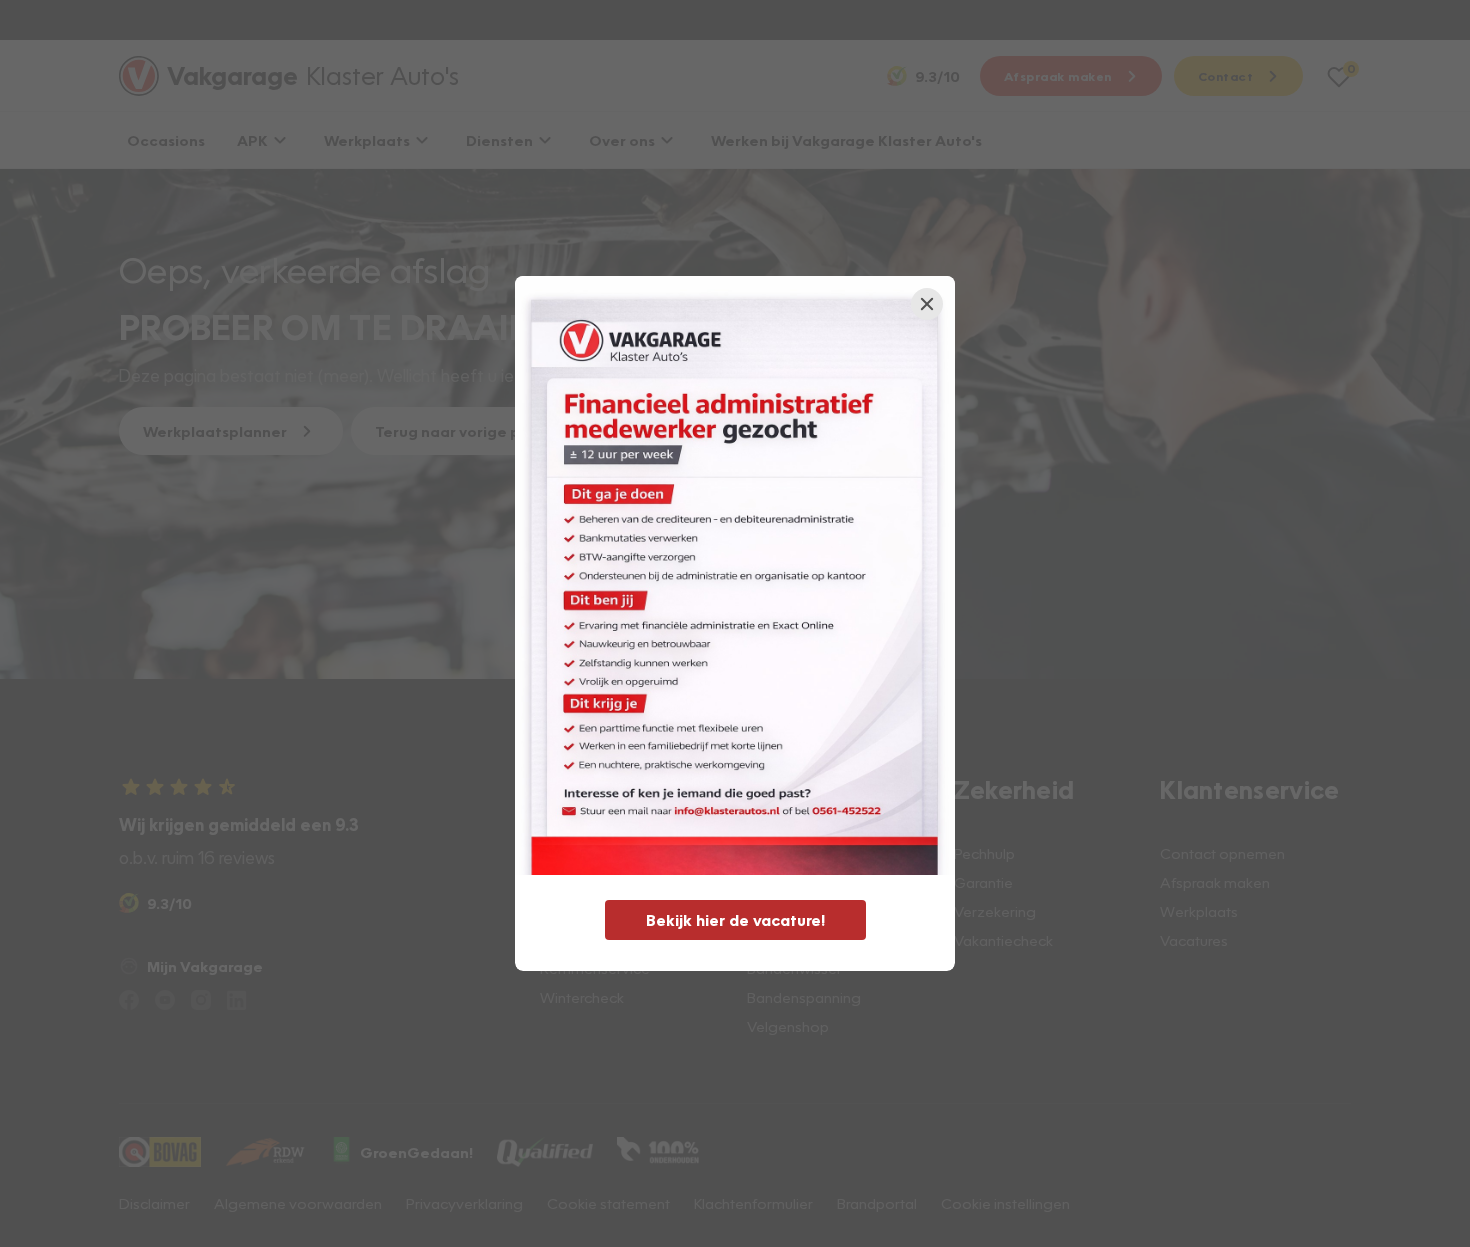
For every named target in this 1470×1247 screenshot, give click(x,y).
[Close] (927, 304)
